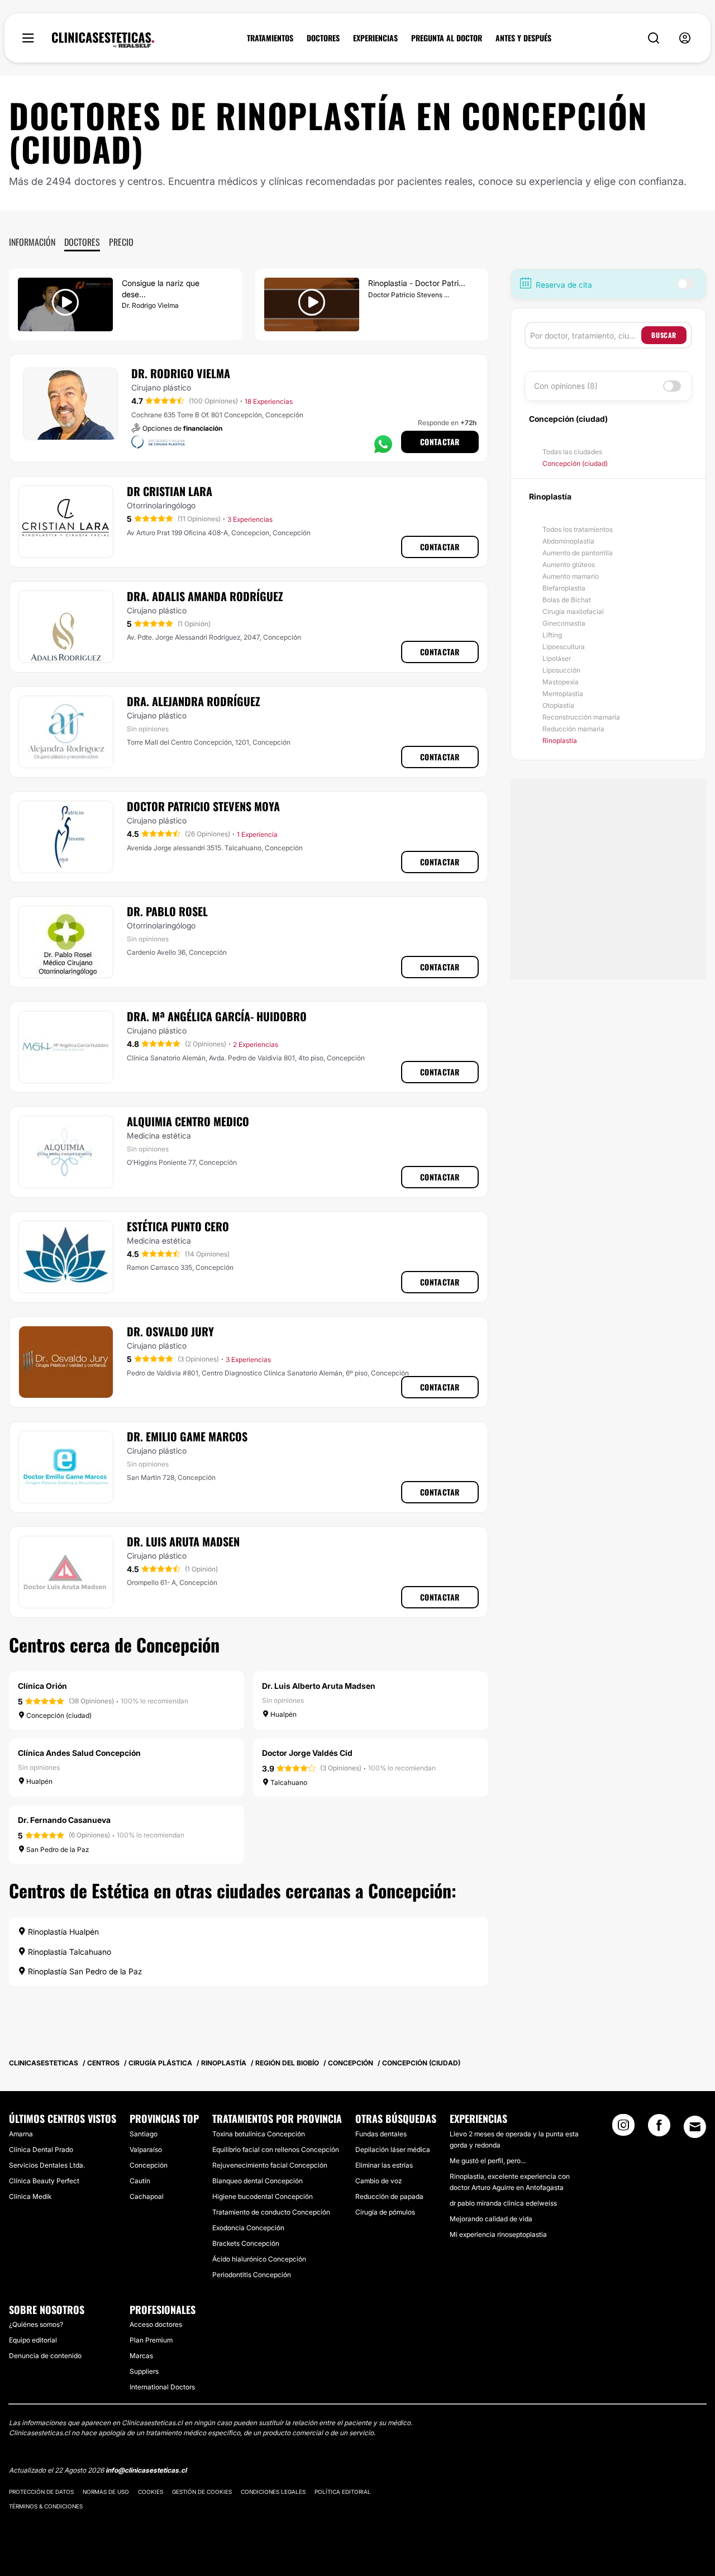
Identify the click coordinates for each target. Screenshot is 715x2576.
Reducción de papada (389, 2196)
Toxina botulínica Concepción (259, 2134)
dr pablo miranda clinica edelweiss (503, 2203)
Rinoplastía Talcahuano (68, 1952)
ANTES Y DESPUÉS (523, 38)
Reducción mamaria (573, 729)
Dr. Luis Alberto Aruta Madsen (319, 1686)
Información (32, 242)
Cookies (151, 2492)
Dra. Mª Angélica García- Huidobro (217, 1016)
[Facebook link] (659, 2129)
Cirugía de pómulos (385, 2212)
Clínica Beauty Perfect (44, 2181)
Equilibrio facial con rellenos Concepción (276, 2149)
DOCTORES (323, 38)
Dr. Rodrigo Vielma (181, 373)
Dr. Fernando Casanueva (64, 1820)
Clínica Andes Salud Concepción (79, 1753)
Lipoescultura (564, 647)
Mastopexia (561, 682)
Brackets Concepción (246, 2243)
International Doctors (162, 2387)
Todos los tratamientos (578, 529)
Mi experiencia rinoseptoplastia (498, 2234)
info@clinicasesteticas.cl (146, 2470)
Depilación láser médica (393, 2149)
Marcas (141, 2356)
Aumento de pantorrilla (578, 553)
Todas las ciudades (572, 452)
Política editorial (343, 2492)
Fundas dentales (381, 2134)
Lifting (552, 635)
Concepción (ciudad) (575, 463)
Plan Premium (151, 2340)
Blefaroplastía (564, 588)
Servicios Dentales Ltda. (47, 2165)
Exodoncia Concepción (248, 2228)
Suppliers (144, 2371)
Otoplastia (558, 705)
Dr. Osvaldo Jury (170, 1331)
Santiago (144, 2134)
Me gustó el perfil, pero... (488, 2161)
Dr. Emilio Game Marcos (187, 1436)
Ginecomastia (564, 623)
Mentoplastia (563, 694)
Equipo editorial (33, 2340)
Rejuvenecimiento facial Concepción (270, 2165)
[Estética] (103, 40)
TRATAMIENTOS (270, 38)
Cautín (140, 2181)
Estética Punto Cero (178, 1226)
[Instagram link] (623, 2129)
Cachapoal (147, 2196)
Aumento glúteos (569, 565)
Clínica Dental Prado (41, 2149)
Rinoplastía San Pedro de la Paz (84, 1971)
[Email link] (695, 2127)
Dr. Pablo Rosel (167, 911)
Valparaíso (146, 2149)
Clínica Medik (30, 2196)
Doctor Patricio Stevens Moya (203, 806)
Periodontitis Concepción (252, 2275)
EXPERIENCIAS (375, 38)
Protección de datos (41, 2492)
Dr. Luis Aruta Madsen (183, 1541)
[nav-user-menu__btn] (685, 38)
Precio (121, 242)
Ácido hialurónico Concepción (259, 2259)
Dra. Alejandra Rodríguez (194, 701)
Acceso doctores (156, 2324)
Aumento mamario (571, 576)
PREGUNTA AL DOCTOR (447, 38)
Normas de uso (106, 2492)
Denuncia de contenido (45, 2356)
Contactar (440, 442)
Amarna (21, 2134)
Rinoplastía (560, 741)
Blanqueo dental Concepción (258, 2181)
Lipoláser (557, 658)
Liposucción (561, 670)
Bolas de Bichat (567, 600)
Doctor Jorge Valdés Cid (307, 1753)
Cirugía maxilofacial (573, 611)
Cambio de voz (378, 2181)
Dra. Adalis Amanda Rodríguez (205, 596)
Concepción (149, 2165)
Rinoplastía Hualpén (62, 1932)
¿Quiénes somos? (36, 2324)
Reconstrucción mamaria (581, 717)
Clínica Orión (42, 1686)
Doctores (82, 242)
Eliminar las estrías (384, 2165)
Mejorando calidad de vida (491, 2219)
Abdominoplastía (568, 541)
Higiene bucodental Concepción (263, 2196)
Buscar (664, 335)
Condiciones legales (273, 2492)
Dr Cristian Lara (170, 491)
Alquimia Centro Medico (188, 1121)
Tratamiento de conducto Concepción (271, 2212)
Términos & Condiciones (46, 2506)
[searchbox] (586, 335)
